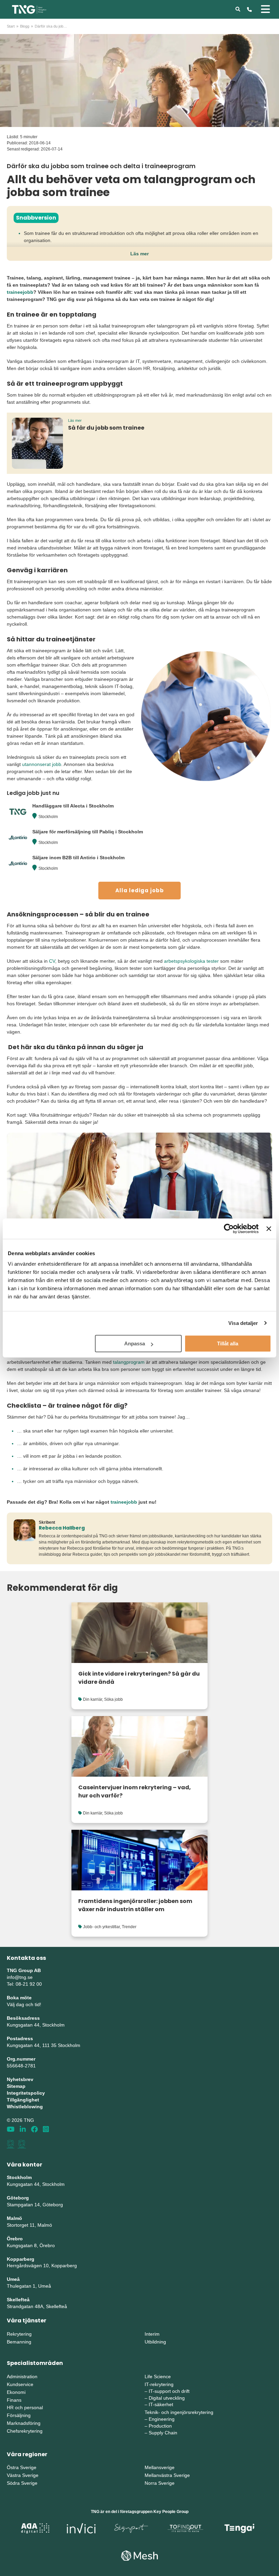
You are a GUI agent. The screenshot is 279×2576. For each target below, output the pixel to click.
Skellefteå (18, 2300)
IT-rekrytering (159, 2384)
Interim (152, 2334)
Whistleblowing (25, 2107)
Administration (22, 2377)
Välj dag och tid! (24, 2004)
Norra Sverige (160, 2483)
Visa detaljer (243, 1323)
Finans (14, 2400)
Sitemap (16, 2086)
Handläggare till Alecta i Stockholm (73, 806)
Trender (129, 1927)
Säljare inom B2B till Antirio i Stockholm (78, 858)
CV (52, 961)
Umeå (13, 2279)
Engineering (162, 2419)
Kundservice (20, 2384)
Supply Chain (163, 2433)
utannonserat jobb (42, 764)
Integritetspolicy (26, 2093)
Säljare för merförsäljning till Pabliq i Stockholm (88, 832)
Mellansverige (160, 2467)
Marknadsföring (24, 2423)
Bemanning (19, 2342)
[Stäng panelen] (269, 1229)
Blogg (25, 26)
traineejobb (20, 292)
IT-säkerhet (161, 2404)
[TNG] (29, 9)
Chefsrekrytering (25, 2431)
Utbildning (155, 2342)
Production (160, 2426)
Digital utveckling (167, 2398)
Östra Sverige (22, 2467)
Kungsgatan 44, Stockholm (36, 2025)
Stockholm (48, 817)
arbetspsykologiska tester (191, 961)
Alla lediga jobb (140, 890)
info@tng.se (20, 1977)
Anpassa (135, 1343)
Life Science (158, 2377)
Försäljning (19, 2415)
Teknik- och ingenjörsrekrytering (179, 2412)
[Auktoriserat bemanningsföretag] (11, 2144)
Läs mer (139, 254)
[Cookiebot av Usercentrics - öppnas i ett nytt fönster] (229, 1229)
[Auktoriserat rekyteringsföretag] (22, 2144)
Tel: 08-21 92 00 (24, 1984)
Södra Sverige (22, 2483)
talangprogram (129, 1362)
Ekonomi (16, 2392)
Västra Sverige (23, 2475)
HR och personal (25, 2407)
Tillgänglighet (23, 2100)
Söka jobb (113, 1699)
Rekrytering (19, 2334)
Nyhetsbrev (20, 2079)
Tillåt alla (228, 1343)
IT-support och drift (169, 2391)
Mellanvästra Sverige (167, 2475)
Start (11, 26)
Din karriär (93, 1699)
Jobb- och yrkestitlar (101, 1927)
